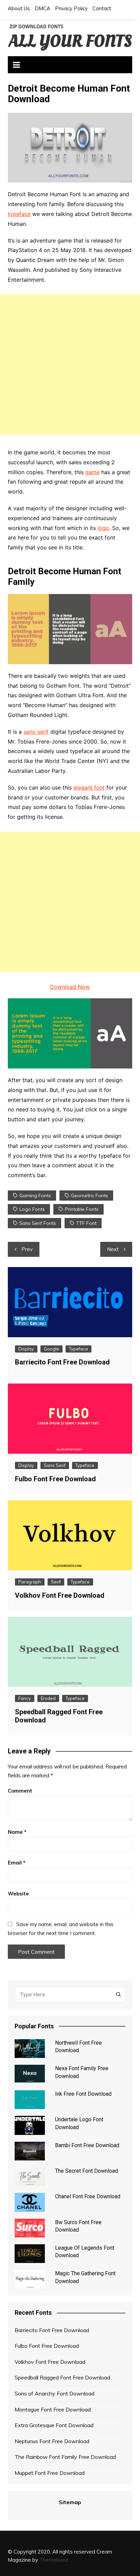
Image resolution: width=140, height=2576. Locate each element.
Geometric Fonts (90, 1196)
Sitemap (70, 2502)
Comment (20, 1791)
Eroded (48, 1698)
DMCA (42, 8)
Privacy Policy (71, 8)
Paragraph (30, 1582)
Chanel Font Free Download (88, 2196)
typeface (19, 214)
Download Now (70, 987)
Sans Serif (55, 1465)
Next (113, 1249)
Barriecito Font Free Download (62, 1362)
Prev (27, 1249)
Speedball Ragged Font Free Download (62, 2377)
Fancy (25, 1698)
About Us (19, 8)
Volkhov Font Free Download (60, 1595)
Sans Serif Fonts (38, 1223)
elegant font (89, 787)
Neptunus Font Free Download (52, 2441)
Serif (56, 1582)
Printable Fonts (82, 1209)
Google (51, 1349)
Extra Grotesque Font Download (54, 2425)
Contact (102, 8)
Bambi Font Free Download (87, 2145)
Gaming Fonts (35, 1196)
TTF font (86, 1223)
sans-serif (36, 732)
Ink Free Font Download (83, 2094)
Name (17, 1832)
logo (103, 528)
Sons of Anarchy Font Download (55, 2393)
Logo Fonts (32, 1209)
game (92, 472)
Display (26, 1349)
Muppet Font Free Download (50, 2473)
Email (17, 1863)
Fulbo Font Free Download (55, 1479)
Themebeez (54, 2560)
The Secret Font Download (86, 2171)
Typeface (78, 1349)
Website (18, 1894)
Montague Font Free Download (53, 2409)
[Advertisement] (70, 364)
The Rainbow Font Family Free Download (65, 2457)
